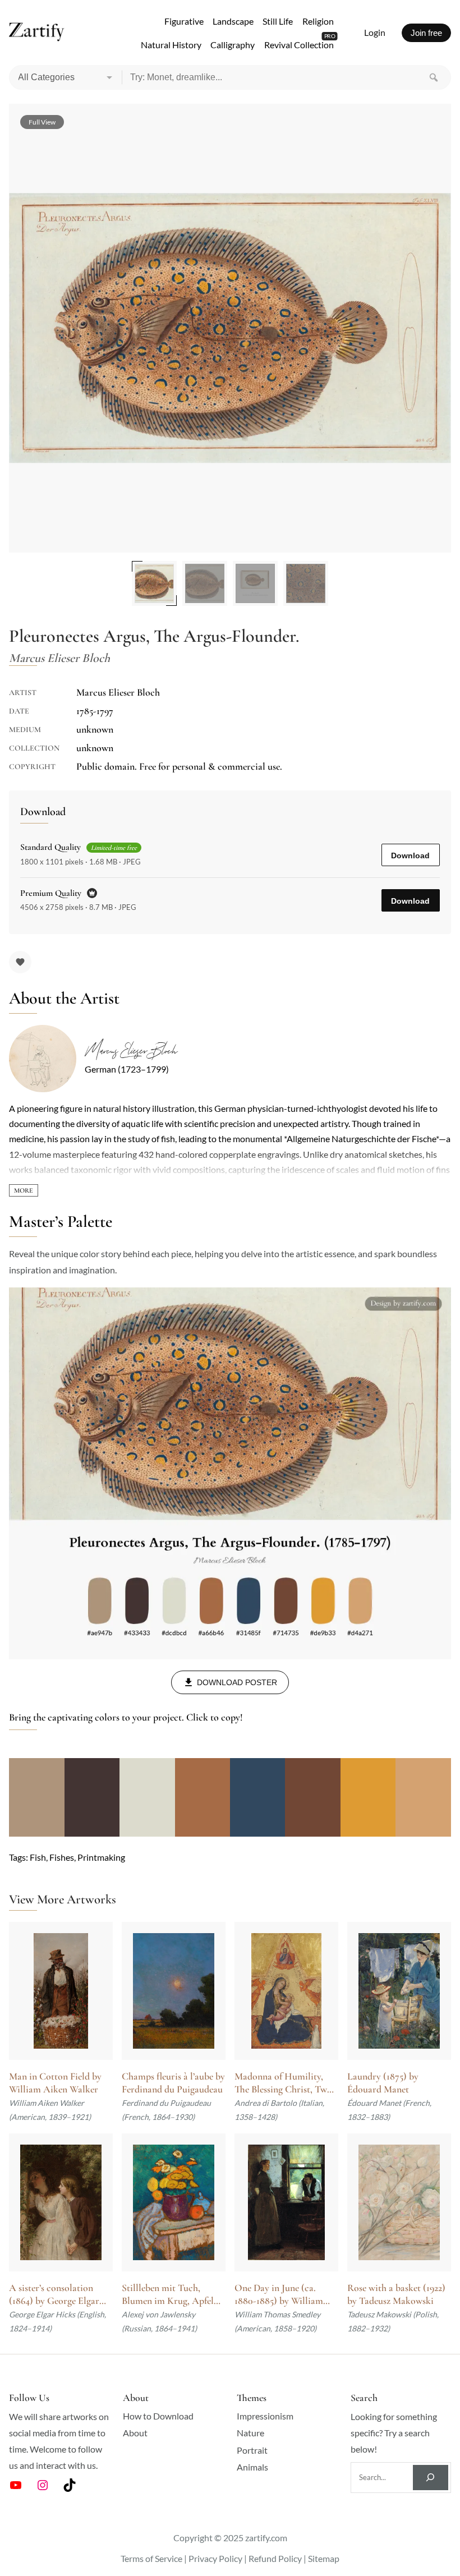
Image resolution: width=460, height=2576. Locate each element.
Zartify (37, 33)
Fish (38, 1857)
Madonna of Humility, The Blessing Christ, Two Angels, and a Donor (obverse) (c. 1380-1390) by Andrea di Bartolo (283, 2083)
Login (375, 32)
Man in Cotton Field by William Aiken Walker (55, 2083)
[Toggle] (24, 1190)
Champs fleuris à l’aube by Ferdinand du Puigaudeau (173, 2083)
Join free (426, 33)
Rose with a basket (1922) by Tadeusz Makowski (396, 2294)
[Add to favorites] (20, 962)
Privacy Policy (215, 2558)
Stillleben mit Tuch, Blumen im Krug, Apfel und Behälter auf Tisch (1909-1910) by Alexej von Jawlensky (172, 2295)
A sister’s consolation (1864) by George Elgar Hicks (54, 2295)
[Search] (434, 77)
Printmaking (101, 1857)
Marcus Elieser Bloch (131, 1051)
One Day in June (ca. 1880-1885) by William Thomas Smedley (279, 2295)
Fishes (62, 1857)
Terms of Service (151, 2558)
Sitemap (324, 2558)
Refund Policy (275, 2558)
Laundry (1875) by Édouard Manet (383, 2083)
